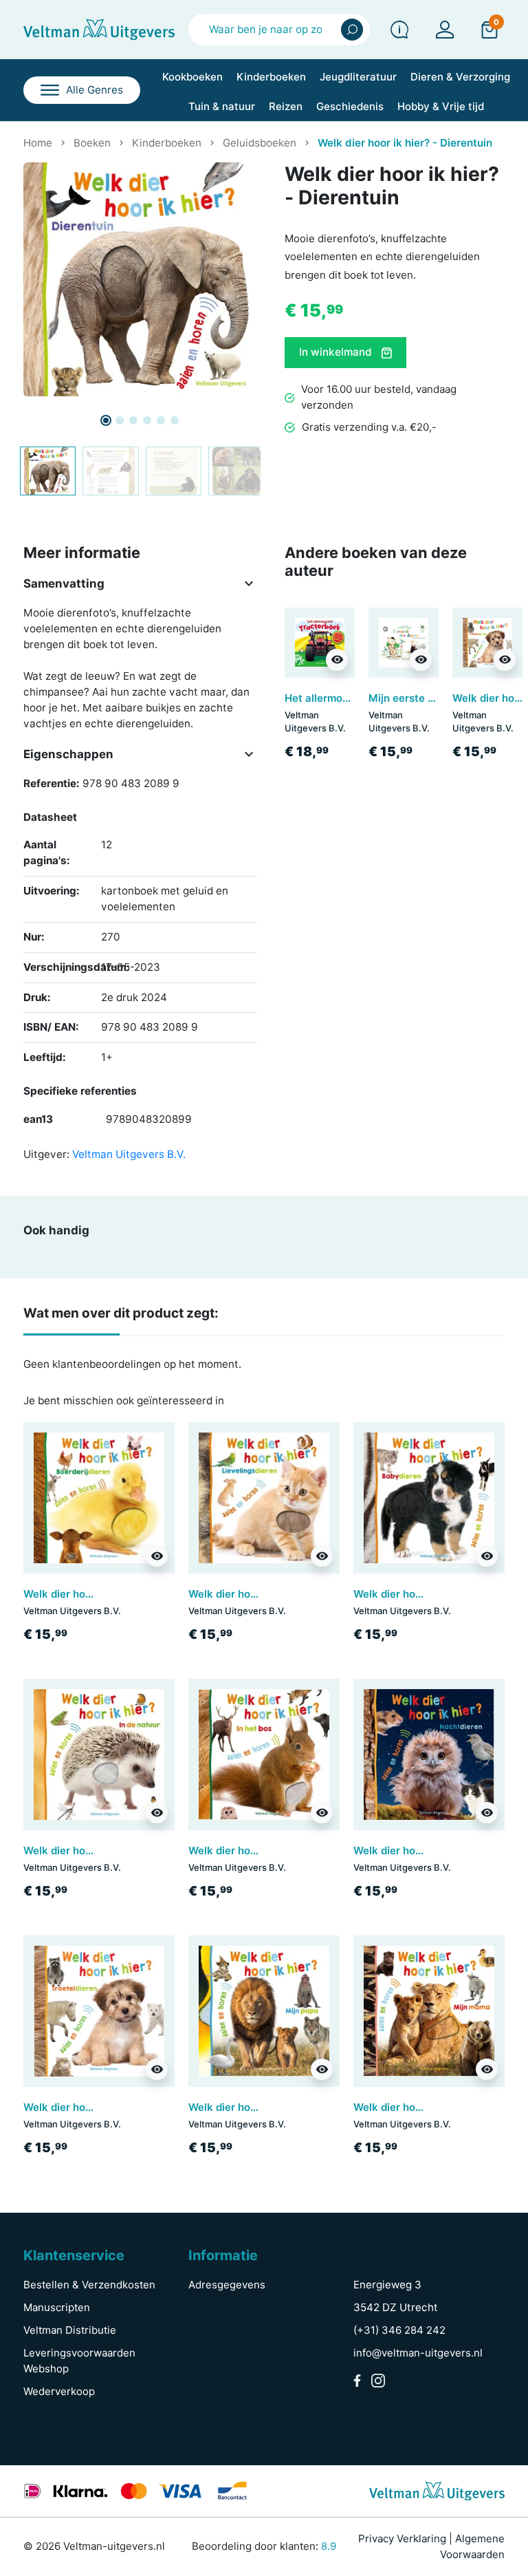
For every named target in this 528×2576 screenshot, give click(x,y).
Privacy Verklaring (402, 2539)
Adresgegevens (227, 2285)
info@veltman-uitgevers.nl (418, 2353)
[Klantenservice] (399, 30)
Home (38, 143)
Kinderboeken (167, 143)
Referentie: (52, 783)
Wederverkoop (59, 2391)
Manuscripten (57, 2307)
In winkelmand (337, 352)
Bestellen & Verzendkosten (89, 2285)
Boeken (92, 143)
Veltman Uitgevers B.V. (129, 1154)
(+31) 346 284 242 (399, 2330)
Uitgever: (46, 1154)
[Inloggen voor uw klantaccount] (445, 30)
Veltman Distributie (70, 2330)
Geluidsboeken (260, 143)
